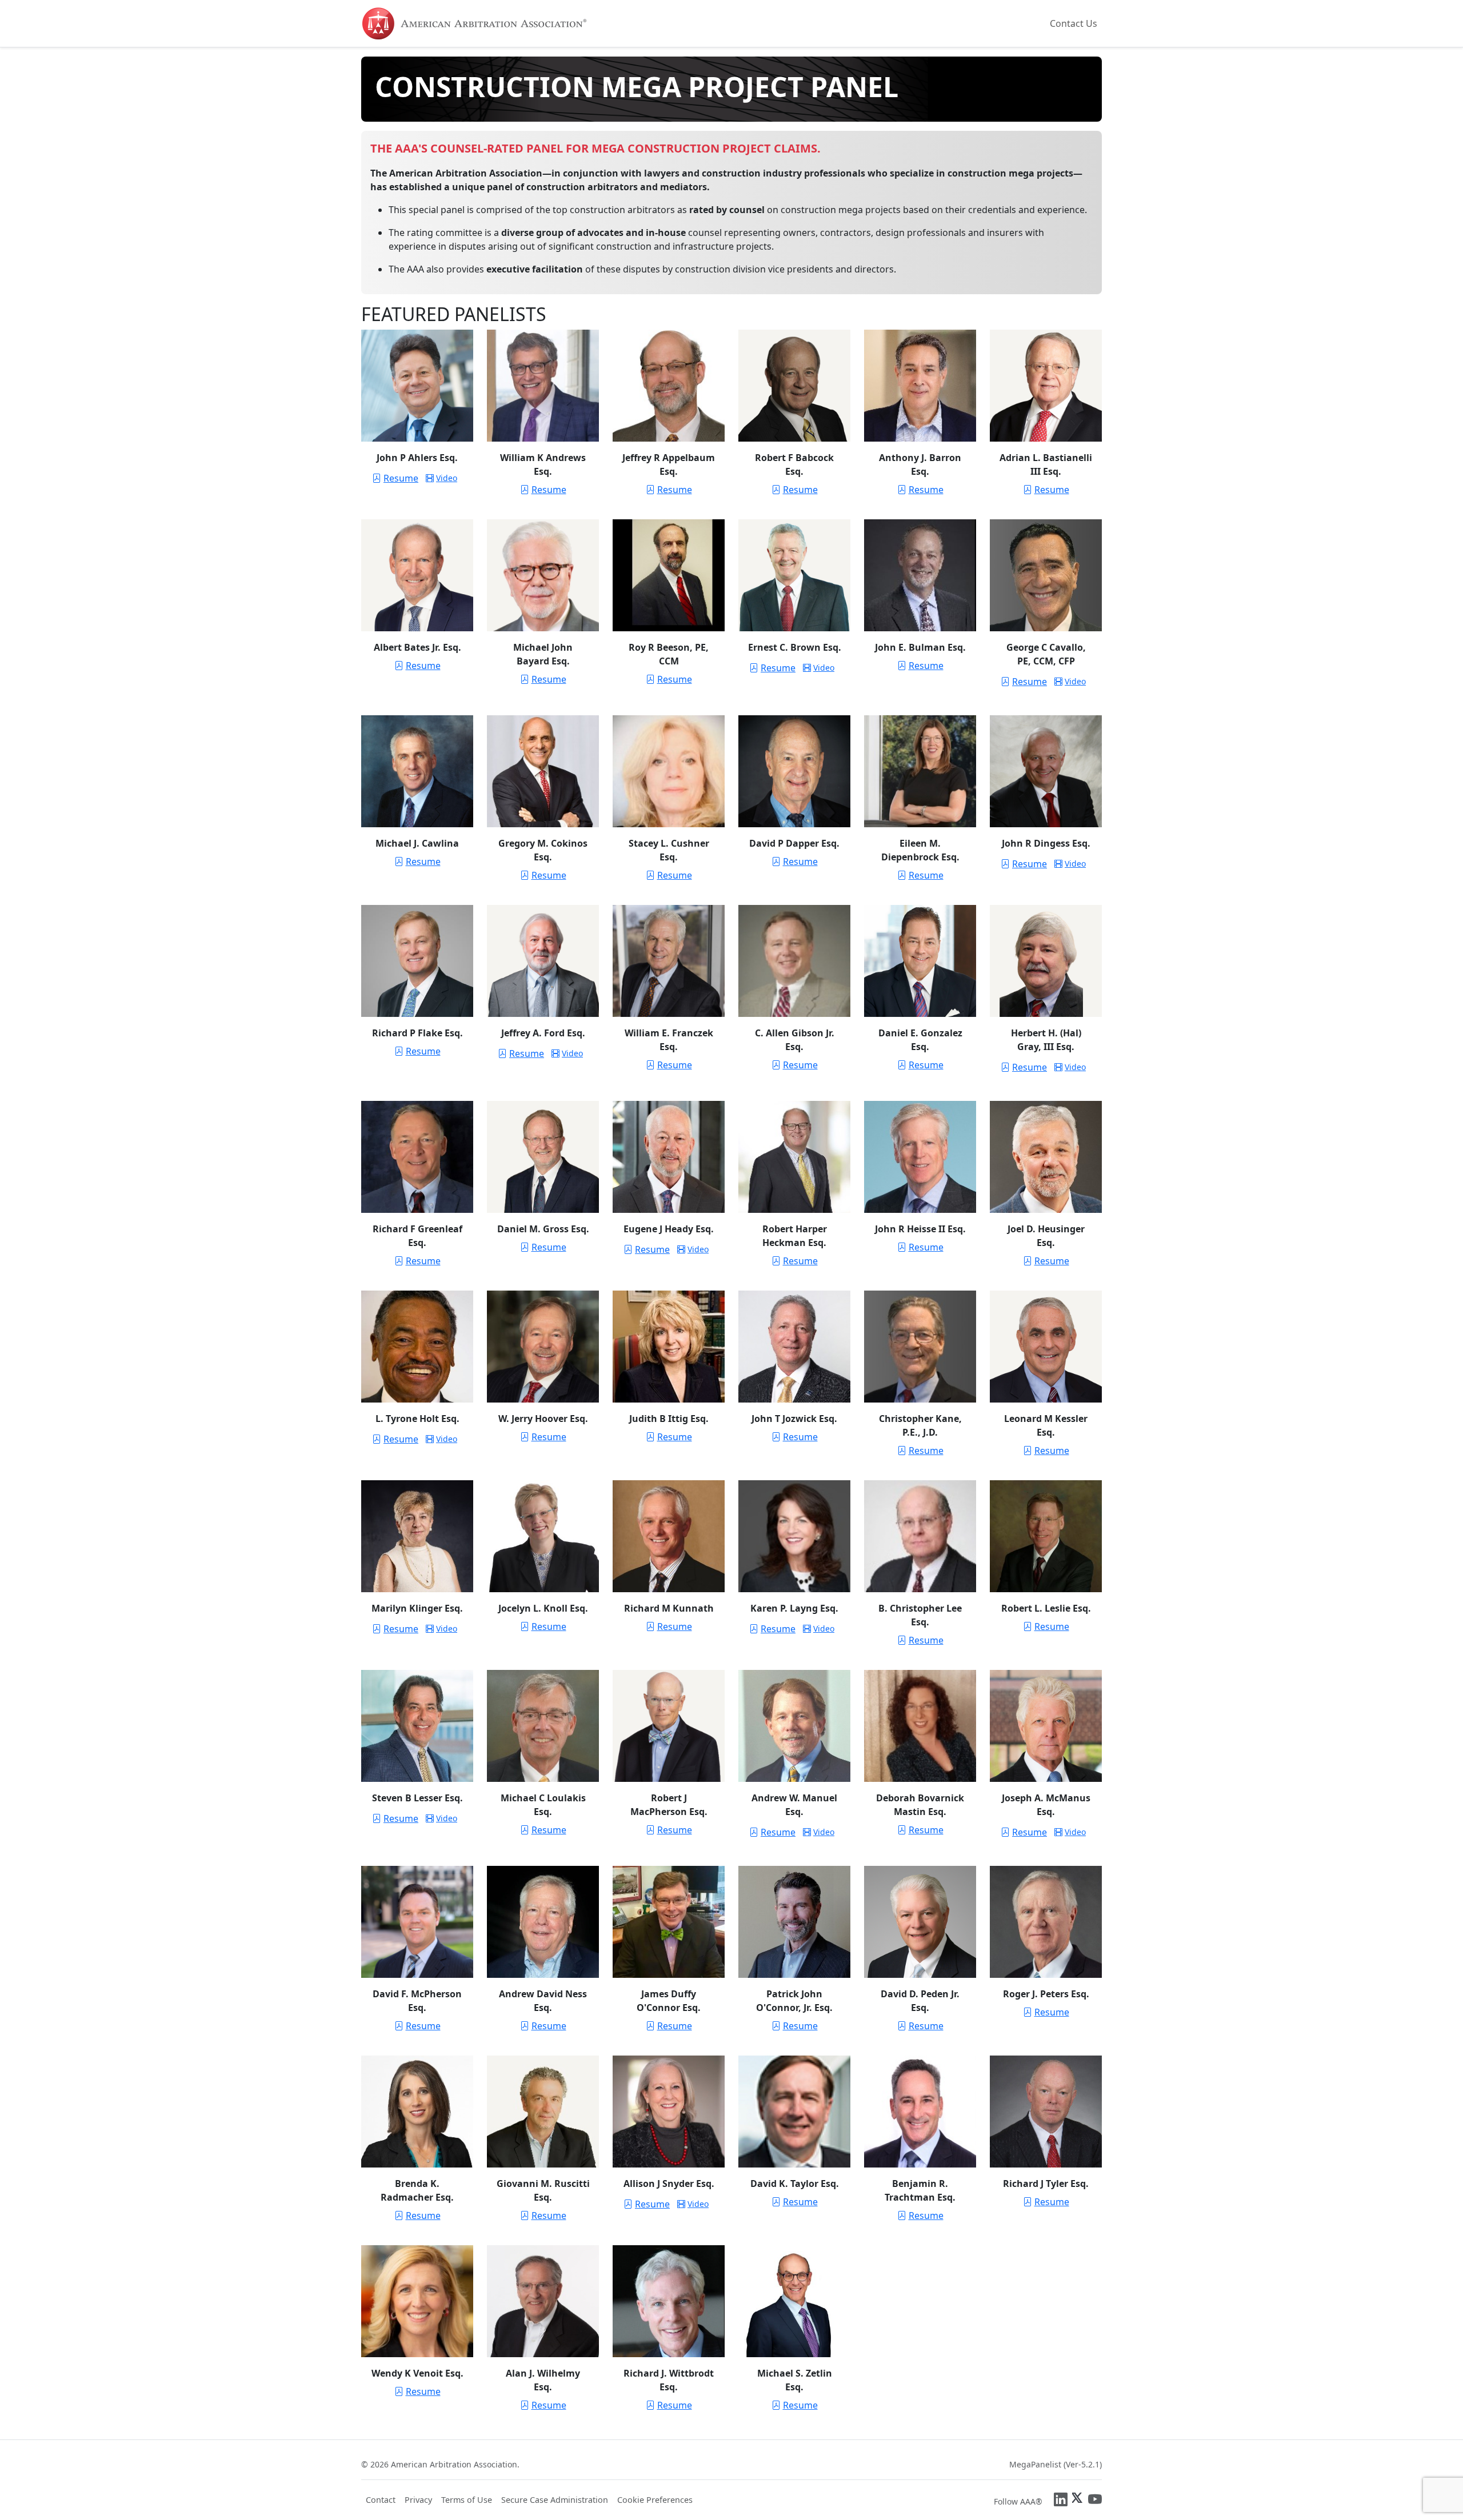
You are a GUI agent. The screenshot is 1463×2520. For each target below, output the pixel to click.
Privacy (418, 2500)
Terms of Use (467, 2500)
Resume (401, 478)
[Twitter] (1078, 2499)
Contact (381, 2500)
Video (447, 478)
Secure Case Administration (555, 2500)
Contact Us (1074, 23)
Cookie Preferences (655, 2500)
